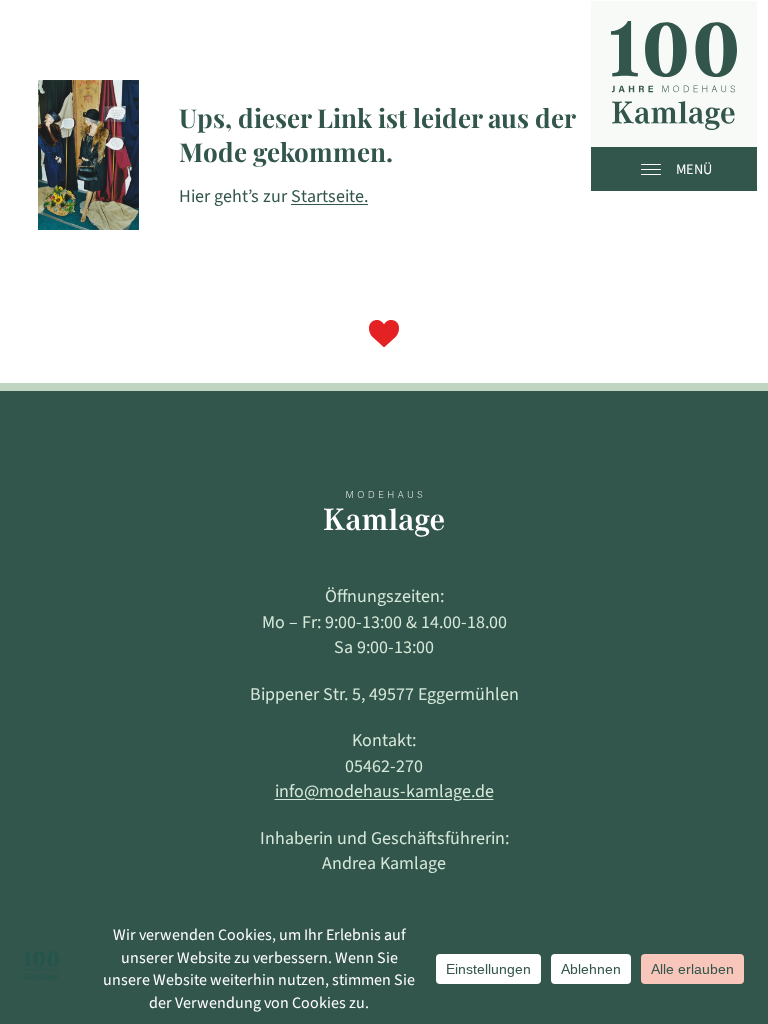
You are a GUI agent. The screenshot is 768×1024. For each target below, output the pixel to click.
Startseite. (329, 196)
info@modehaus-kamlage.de (384, 791)
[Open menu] (656, 169)
